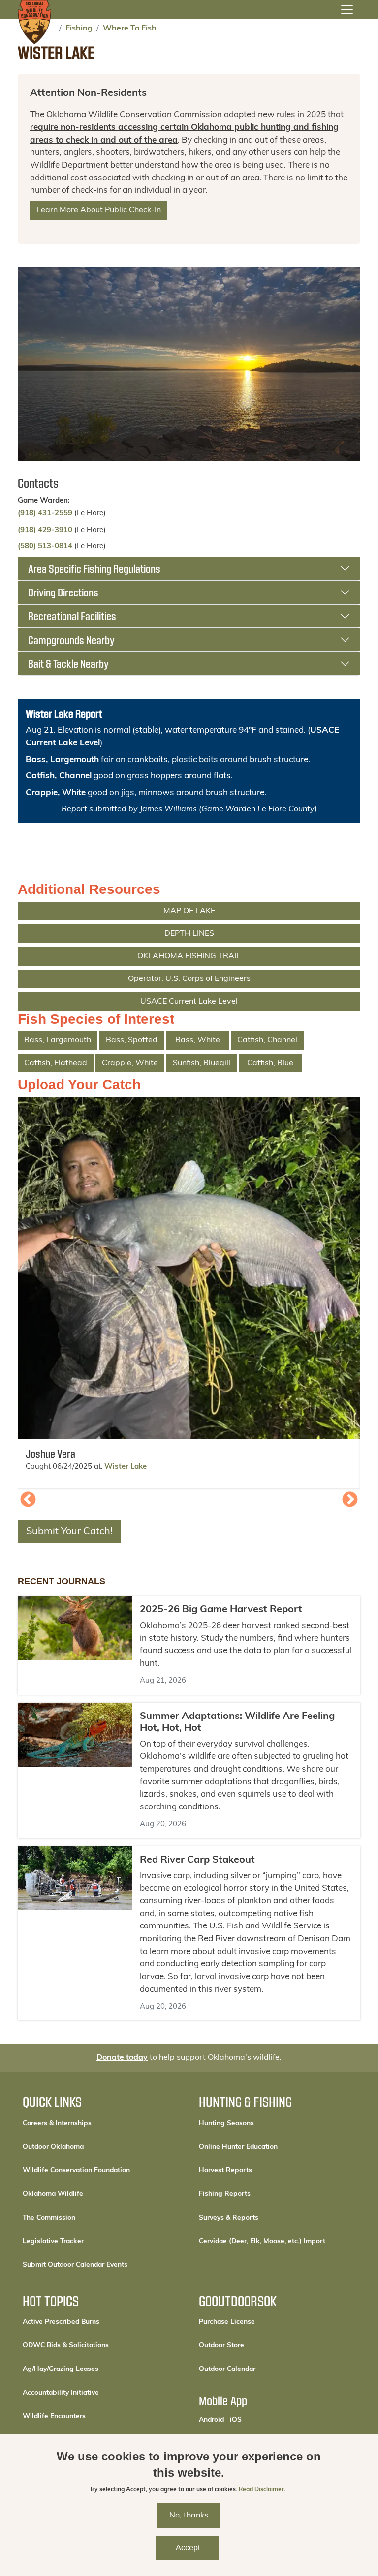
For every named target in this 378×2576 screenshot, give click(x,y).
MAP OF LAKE (189, 911)
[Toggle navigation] (347, 9)
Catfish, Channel (59, 776)
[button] (189, 1268)
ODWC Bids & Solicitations (66, 2346)
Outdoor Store (255, 2345)
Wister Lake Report (64, 713)
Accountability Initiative (61, 2393)
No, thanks (189, 2516)
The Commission (49, 2218)
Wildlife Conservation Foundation (76, 2171)
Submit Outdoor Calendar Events (75, 2265)
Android (211, 2420)
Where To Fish (130, 29)
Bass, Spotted (132, 1040)
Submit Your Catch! (69, 1532)
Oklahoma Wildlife (53, 2194)
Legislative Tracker (53, 2241)
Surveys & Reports (229, 2218)
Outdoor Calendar (260, 2369)
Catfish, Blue (270, 1063)
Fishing (79, 29)
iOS (236, 2420)
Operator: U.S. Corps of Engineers (189, 979)
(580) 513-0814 (45, 547)
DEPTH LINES (189, 934)
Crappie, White (56, 793)
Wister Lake (126, 1467)
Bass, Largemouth (62, 760)
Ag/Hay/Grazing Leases (61, 2369)
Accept (188, 2548)
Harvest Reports (225, 2171)
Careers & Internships (57, 2123)
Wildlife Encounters (54, 2416)
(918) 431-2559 (45, 514)
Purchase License (260, 2322)
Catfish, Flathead (56, 1063)
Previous (28, 1500)
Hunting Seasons (226, 2123)
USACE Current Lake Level (189, 1002)
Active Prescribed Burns (61, 2322)
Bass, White (198, 1040)
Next (350, 1500)
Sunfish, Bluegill (202, 1063)
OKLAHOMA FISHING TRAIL (189, 956)
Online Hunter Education (238, 2147)
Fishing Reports (225, 2194)
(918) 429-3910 (45, 530)
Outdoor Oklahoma (53, 2147)
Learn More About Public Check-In (99, 210)
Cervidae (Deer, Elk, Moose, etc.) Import (262, 2241)
